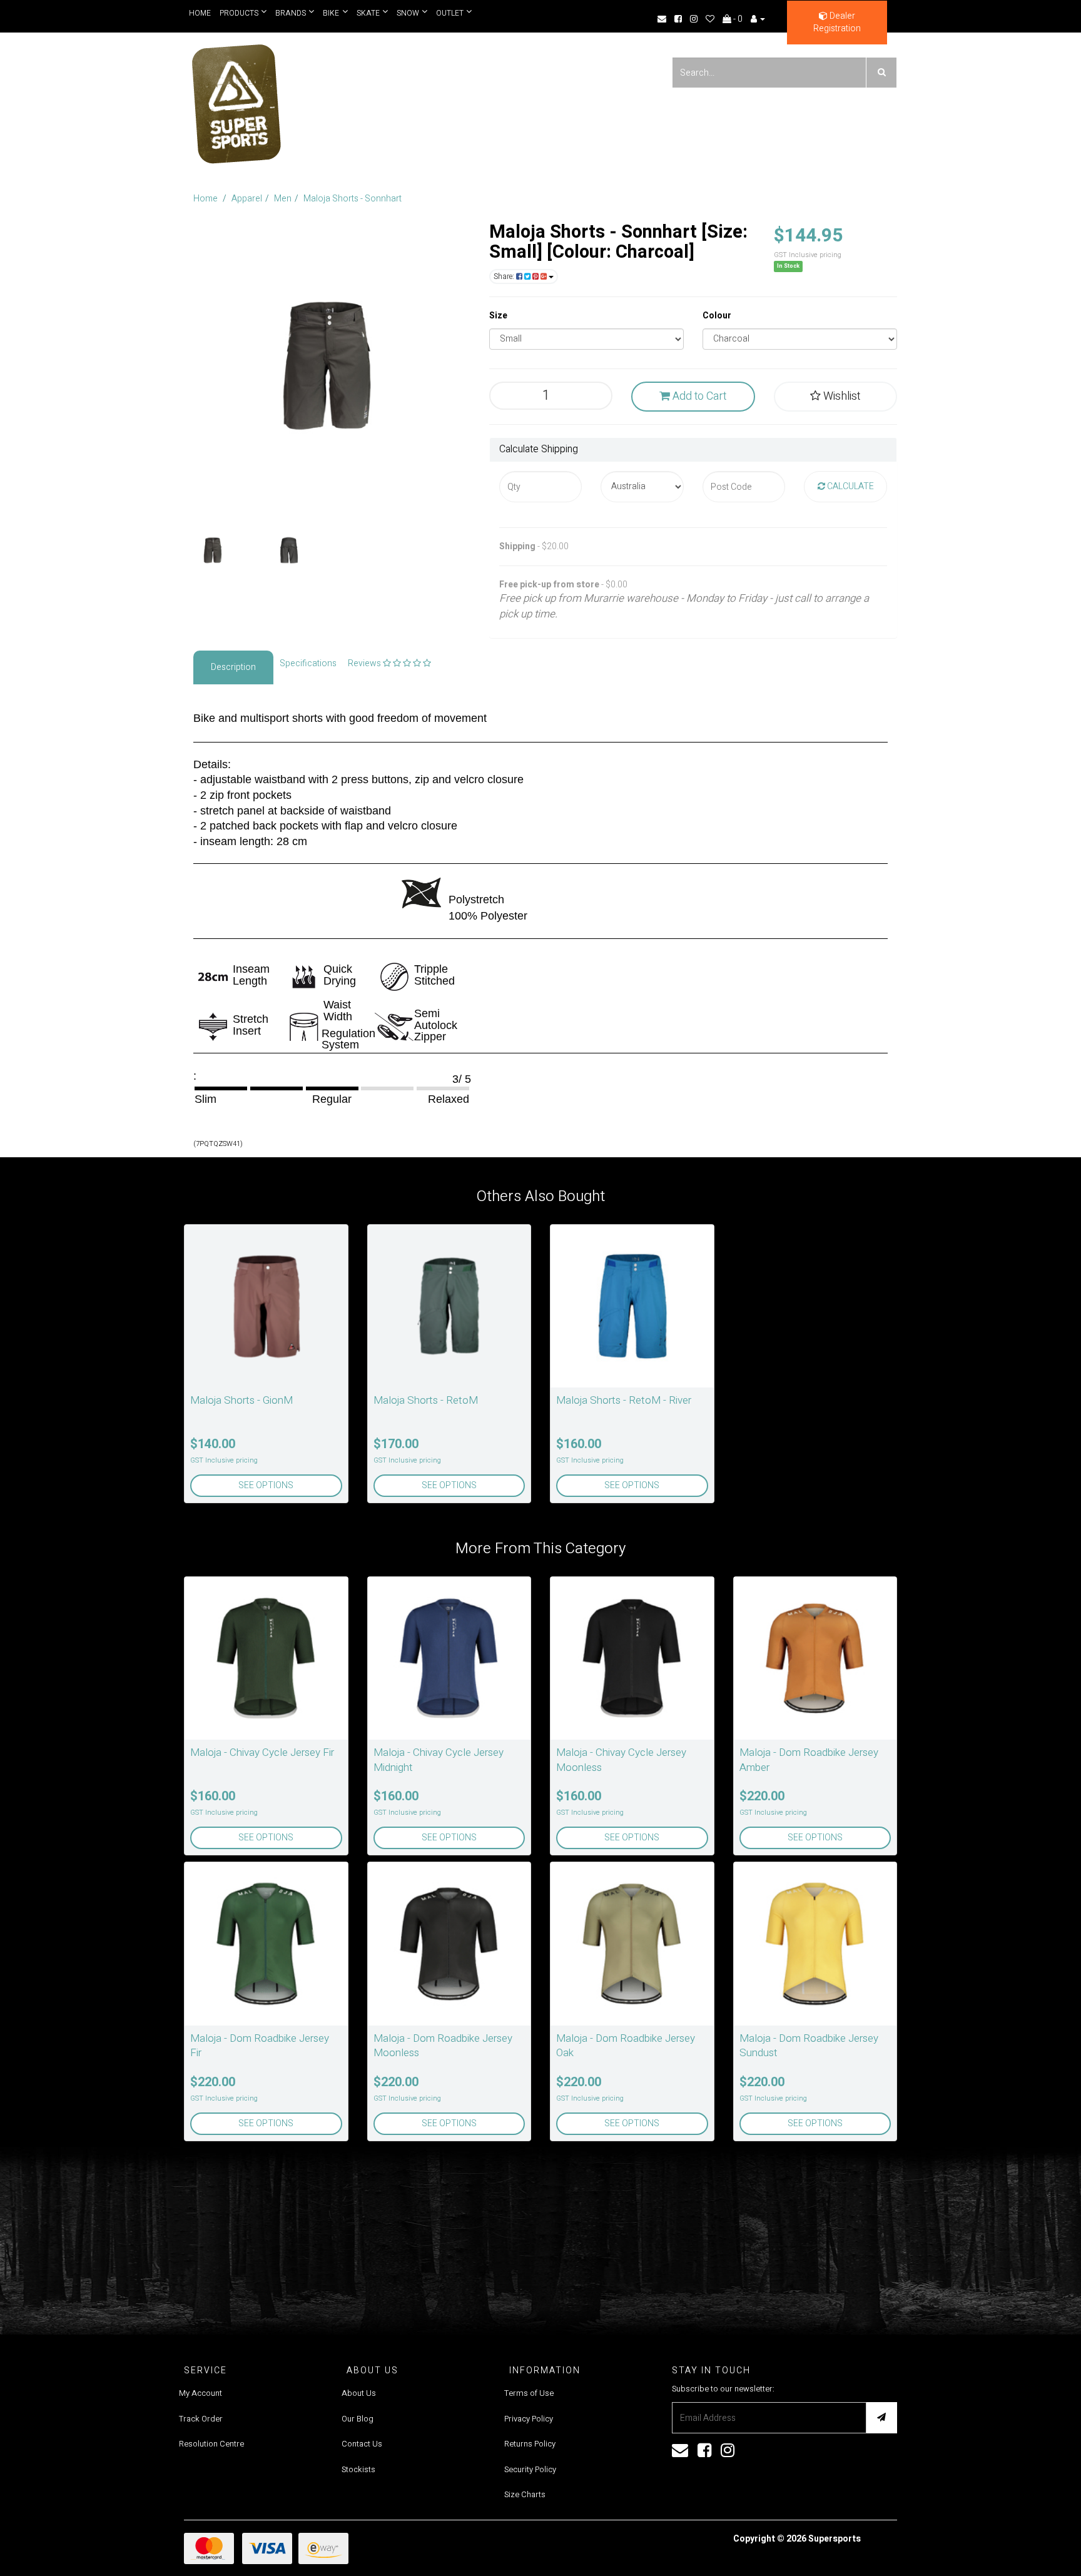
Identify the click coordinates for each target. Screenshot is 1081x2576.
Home (200, 13)
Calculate (850, 486)
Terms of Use (529, 2393)
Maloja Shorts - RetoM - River (624, 1400)
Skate (365, 13)
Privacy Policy (529, 2419)
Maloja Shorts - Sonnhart (353, 199)
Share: (505, 276)
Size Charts (525, 2494)
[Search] (881, 73)
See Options (266, 1485)
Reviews (365, 663)
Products (239, 13)
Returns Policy (530, 2444)
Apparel (247, 199)
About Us (359, 2393)
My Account (200, 2393)
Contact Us (362, 2444)
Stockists (358, 2469)
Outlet (445, 13)
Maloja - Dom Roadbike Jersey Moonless (443, 2046)
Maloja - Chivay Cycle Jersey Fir (262, 1752)
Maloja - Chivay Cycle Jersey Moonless (621, 1760)
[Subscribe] (881, 2418)
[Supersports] (236, 100)
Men (283, 199)
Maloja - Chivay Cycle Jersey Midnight (439, 1760)
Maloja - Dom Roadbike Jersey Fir (260, 2046)
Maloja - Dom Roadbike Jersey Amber (809, 1760)
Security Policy (530, 2469)
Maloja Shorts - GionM (241, 1400)
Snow (403, 13)
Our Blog (358, 2419)
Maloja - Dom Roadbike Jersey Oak (626, 2046)
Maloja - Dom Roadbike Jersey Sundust (809, 2046)
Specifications (308, 663)
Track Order (201, 2419)
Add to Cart (698, 396)
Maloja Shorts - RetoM (426, 1400)
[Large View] (213, 550)
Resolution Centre (211, 2444)
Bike (329, 13)
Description (233, 667)
